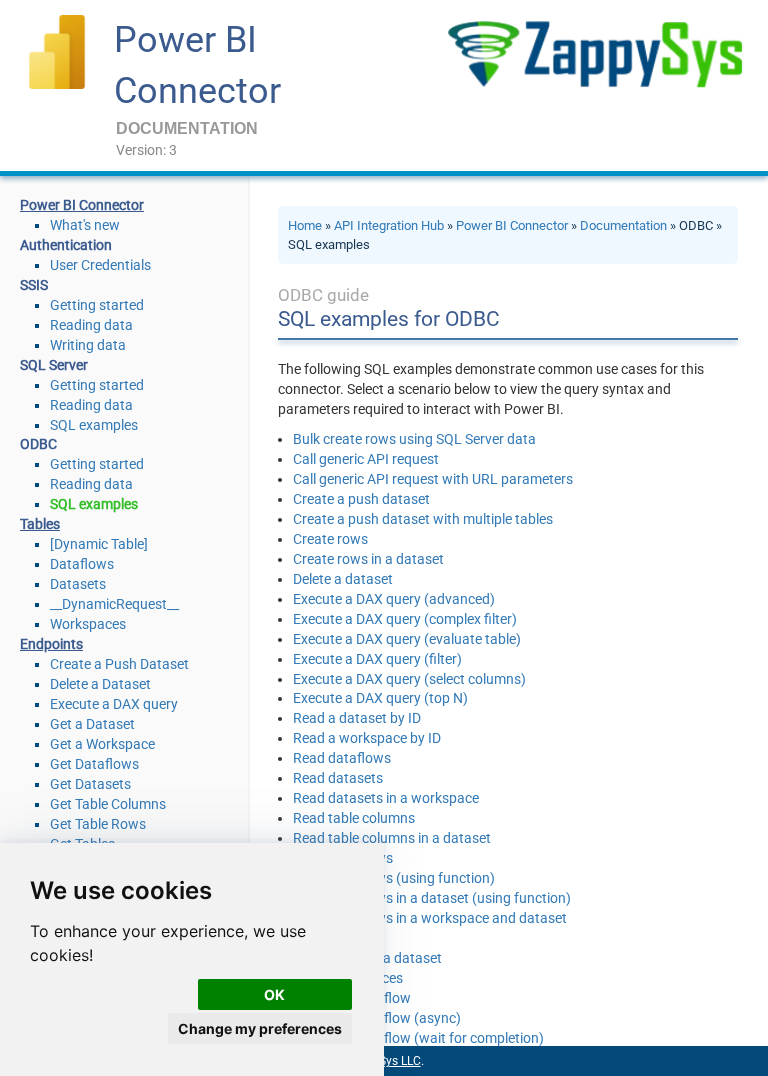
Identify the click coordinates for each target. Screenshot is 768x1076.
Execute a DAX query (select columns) (409, 679)
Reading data (91, 325)
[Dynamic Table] (99, 544)
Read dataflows (342, 758)
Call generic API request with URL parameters (433, 479)
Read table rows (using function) (394, 878)
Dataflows (82, 564)
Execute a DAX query (114, 704)
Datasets (78, 584)
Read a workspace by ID (367, 738)
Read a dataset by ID (357, 718)
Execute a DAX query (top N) (380, 698)
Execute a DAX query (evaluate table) (407, 639)
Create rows (330, 539)
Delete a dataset (343, 579)
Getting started (97, 305)
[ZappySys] (594, 54)
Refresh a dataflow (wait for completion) (418, 1038)
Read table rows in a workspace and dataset (430, 918)
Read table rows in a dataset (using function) (432, 898)
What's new (85, 225)
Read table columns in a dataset (392, 838)
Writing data (88, 345)
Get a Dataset (92, 724)
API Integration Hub (389, 225)
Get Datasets (90, 784)
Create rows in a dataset (368, 559)
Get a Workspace (102, 744)
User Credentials (100, 265)
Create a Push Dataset (119, 664)
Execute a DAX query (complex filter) (405, 619)
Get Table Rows (98, 824)
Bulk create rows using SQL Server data (414, 439)
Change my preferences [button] (260, 1028)
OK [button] (274, 994)
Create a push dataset (361, 499)
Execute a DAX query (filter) (377, 659)
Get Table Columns (108, 804)
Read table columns (354, 818)
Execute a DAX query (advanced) (394, 599)
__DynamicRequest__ (114, 604)
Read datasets (338, 778)
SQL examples (94, 425)
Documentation (623, 225)
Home (305, 225)
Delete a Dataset (100, 684)
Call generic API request (366, 459)
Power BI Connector (512, 225)
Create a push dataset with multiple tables (423, 519)
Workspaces (88, 624)
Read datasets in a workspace (386, 798)
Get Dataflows (94, 764)
